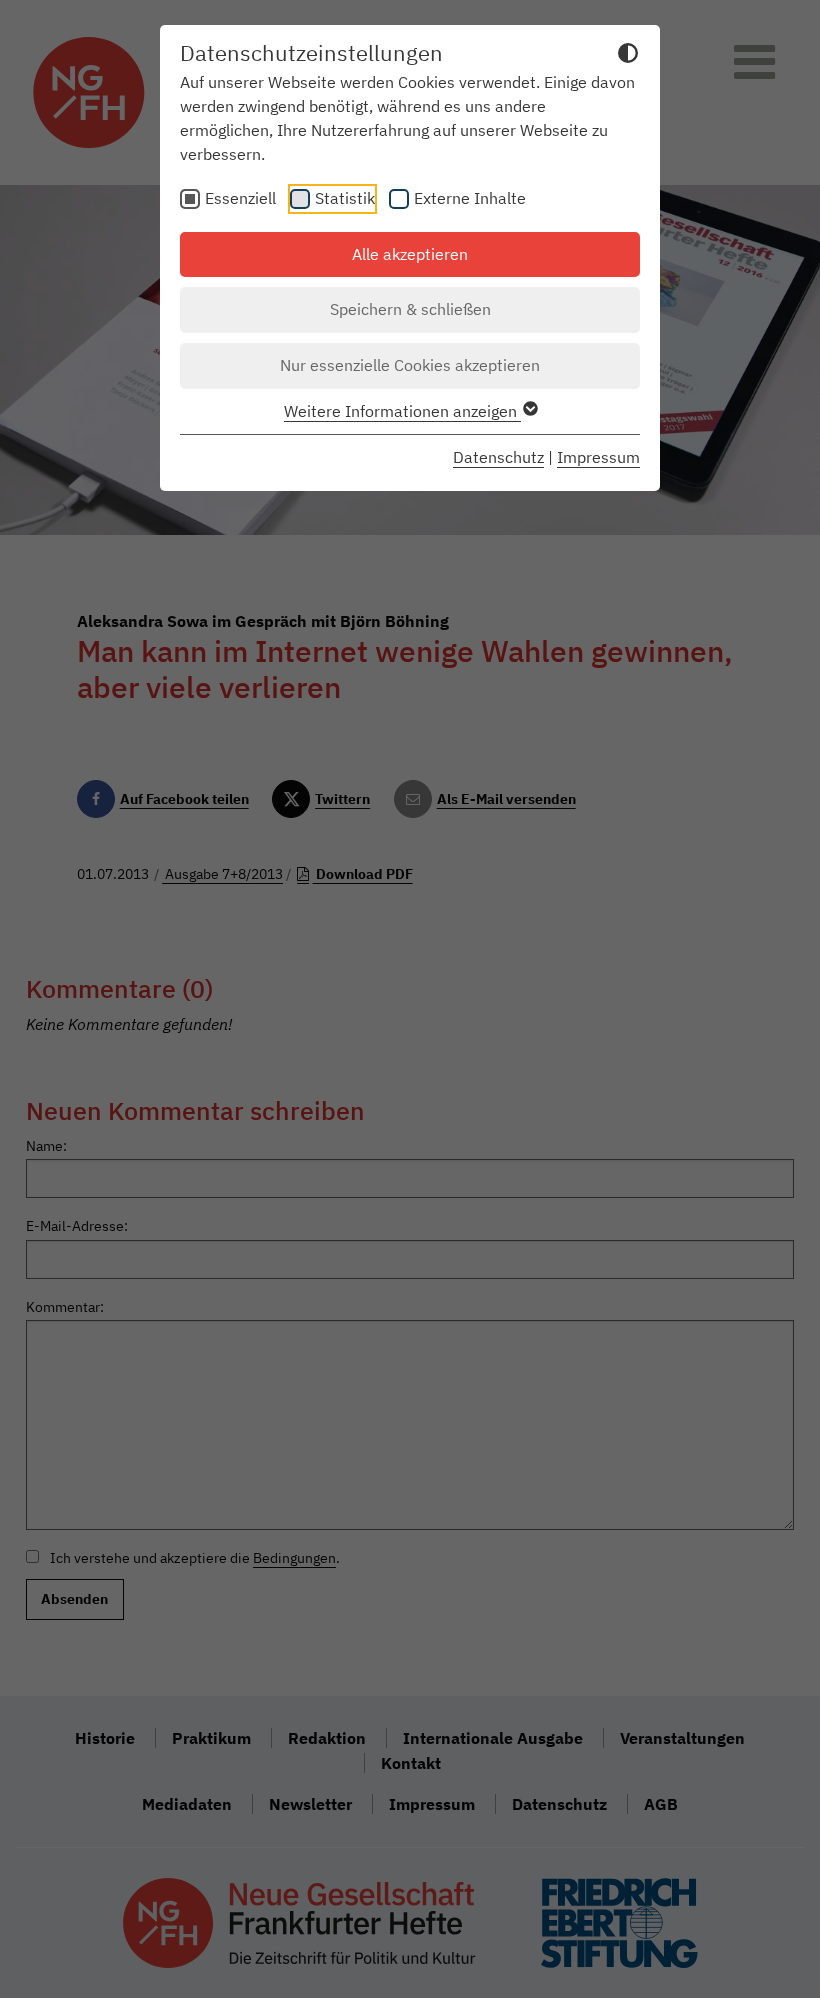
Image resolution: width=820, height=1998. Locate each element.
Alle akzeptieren (410, 254)
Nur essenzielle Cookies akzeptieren (410, 365)
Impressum (598, 457)
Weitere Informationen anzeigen (402, 411)
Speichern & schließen (410, 309)
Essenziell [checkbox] (240, 198)
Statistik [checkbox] (345, 198)
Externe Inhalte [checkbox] (470, 198)
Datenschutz (498, 457)
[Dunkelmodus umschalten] (628, 56)
